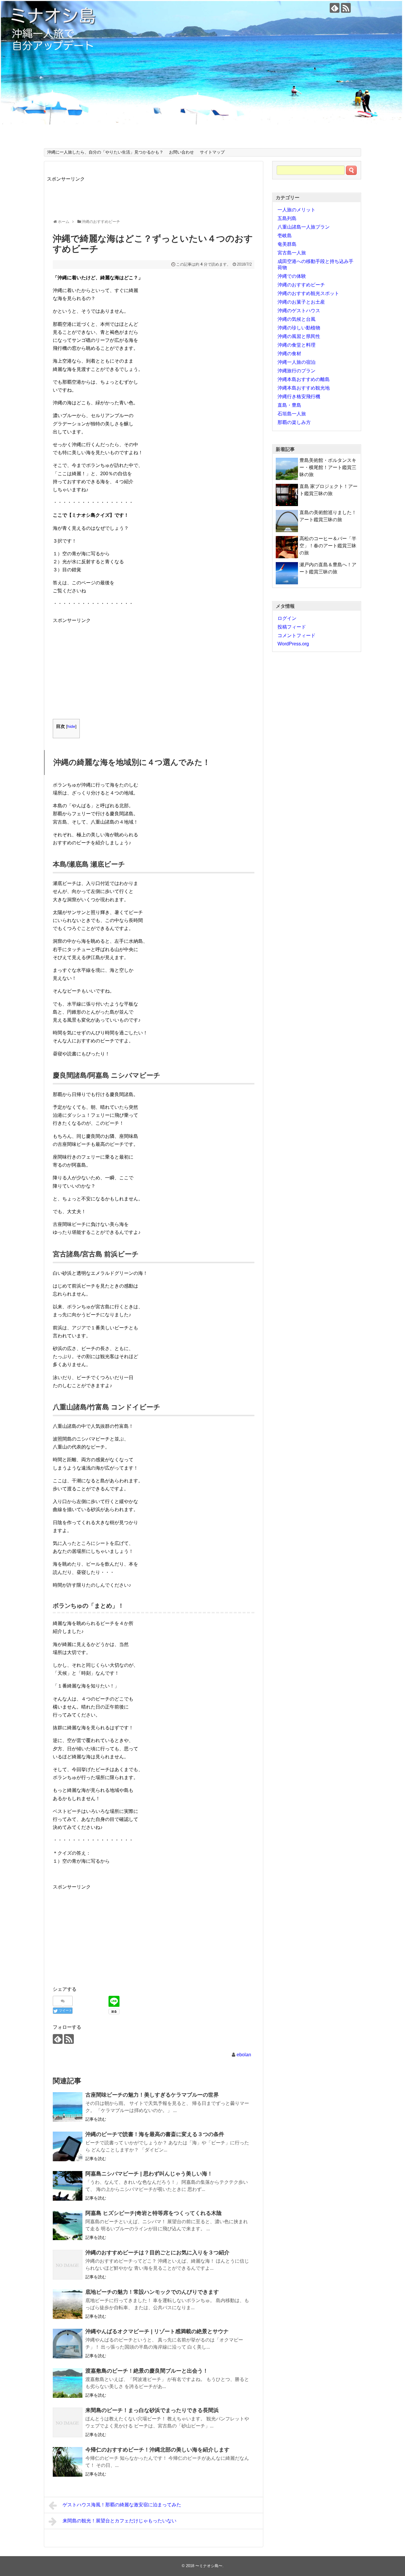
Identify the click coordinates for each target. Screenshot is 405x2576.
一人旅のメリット (296, 210)
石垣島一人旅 (292, 414)
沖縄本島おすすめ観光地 (304, 388)
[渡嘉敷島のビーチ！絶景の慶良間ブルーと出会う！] (68, 2383)
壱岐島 (285, 236)
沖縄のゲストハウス (299, 311)
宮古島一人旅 (292, 253)
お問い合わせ (181, 152)
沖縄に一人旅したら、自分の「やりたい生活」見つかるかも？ (105, 152)
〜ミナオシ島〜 (209, 2566)
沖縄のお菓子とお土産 (301, 302)
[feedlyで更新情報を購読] (335, 8)
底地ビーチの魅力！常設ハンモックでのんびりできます (152, 2292)
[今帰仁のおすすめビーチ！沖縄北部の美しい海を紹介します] (68, 2462)
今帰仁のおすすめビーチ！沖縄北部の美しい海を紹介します (157, 2450)
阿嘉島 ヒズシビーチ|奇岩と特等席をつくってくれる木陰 (154, 2213)
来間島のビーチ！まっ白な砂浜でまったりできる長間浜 (152, 2410)
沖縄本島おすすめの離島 (304, 379)
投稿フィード (292, 627)
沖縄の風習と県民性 (299, 336)
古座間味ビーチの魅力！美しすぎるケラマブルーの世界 (152, 2095)
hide (71, 726)
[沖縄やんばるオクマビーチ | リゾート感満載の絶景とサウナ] (68, 2344)
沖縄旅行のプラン (296, 371)
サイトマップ (212, 152)
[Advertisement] (155, 196)
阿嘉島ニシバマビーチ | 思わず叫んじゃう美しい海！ (149, 2174)
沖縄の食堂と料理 (296, 345)
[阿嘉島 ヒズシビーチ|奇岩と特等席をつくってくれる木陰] (68, 2225)
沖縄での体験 (292, 276)
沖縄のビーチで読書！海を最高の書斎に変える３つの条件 (155, 2134)
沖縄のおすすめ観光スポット (308, 293)
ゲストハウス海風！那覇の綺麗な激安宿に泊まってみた (122, 2505)
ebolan (244, 2055)
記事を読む (96, 2119)
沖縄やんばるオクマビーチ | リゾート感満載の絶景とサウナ (157, 2331)
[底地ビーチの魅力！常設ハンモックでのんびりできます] (68, 2304)
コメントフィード (296, 635)
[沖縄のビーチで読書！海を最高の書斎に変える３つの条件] (68, 2146)
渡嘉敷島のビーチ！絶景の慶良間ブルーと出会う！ (147, 2371)
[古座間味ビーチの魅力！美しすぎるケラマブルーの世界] (68, 2107)
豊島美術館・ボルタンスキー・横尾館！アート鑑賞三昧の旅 (328, 467)
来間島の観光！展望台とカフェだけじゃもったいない (119, 2521)
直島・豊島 (289, 405)
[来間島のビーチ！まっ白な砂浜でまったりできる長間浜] (68, 2422)
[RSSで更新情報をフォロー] (346, 8)
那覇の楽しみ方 (294, 422)
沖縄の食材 (289, 354)
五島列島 (287, 218)
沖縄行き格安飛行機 (299, 397)
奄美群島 (287, 244)
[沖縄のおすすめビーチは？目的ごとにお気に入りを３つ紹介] (68, 2265)
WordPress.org (293, 644)
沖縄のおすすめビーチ (301, 285)
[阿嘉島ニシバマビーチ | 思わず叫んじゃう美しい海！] (68, 2186)
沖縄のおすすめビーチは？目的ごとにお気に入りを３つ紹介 (157, 2253)
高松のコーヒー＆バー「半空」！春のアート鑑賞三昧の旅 (328, 546)
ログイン (287, 618)
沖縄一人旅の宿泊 (296, 362)
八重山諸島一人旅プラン (304, 227)
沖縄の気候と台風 (296, 319)
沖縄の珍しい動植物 (299, 328)
